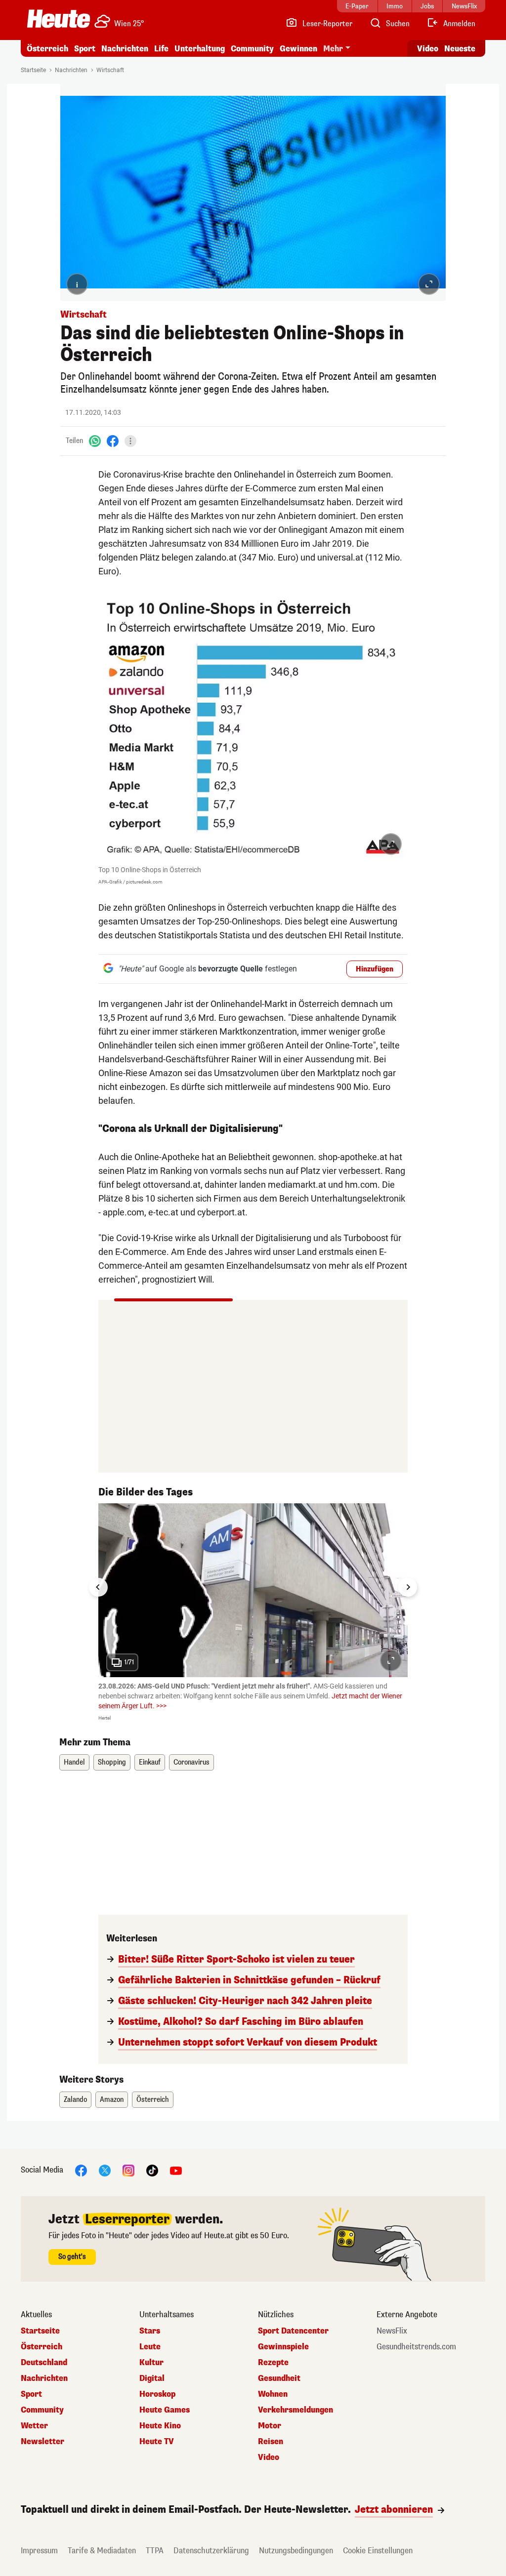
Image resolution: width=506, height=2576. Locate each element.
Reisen (271, 2442)
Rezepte (273, 2363)
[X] (105, 2170)
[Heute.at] (59, 19)
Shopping (112, 1762)
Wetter (34, 2426)
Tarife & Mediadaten (102, 2551)
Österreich (47, 49)
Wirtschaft (110, 70)
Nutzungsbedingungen (296, 2551)
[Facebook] (113, 441)
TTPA (155, 2551)
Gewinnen (298, 49)
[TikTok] (152, 2170)
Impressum (39, 2551)
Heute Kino (160, 2426)
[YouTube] (176, 2170)
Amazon (112, 2100)
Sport (85, 49)
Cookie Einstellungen (378, 2551)
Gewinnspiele (283, 2347)
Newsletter (42, 2442)
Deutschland (44, 2363)
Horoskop (157, 2394)
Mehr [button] (333, 49)
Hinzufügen (375, 969)
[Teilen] (130, 441)
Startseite (33, 70)
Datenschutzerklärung (211, 2551)
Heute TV (157, 2442)
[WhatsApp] (95, 441)
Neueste (460, 49)
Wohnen (273, 2394)
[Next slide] (408, 1587)
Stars (150, 2331)
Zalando (75, 2100)
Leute (150, 2347)
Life (161, 49)
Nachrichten (71, 70)
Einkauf (150, 1762)
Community (252, 49)
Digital (152, 2378)
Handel (74, 1762)
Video (428, 49)
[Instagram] (128, 2170)
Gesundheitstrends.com (416, 2347)
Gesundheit (279, 2378)
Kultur (151, 2363)
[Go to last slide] (98, 1587)
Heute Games (165, 2410)
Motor (270, 2426)
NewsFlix (392, 2331)
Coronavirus (191, 1762)
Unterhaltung (200, 49)
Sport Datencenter (293, 2331)
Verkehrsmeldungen (295, 2410)
